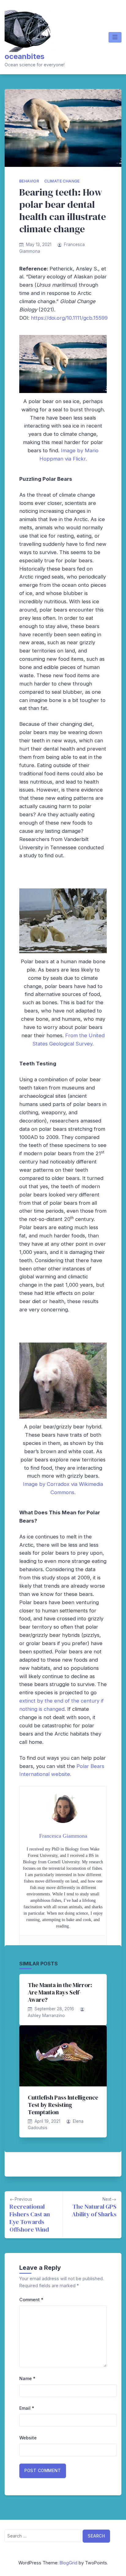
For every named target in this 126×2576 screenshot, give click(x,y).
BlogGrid (69, 2563)
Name (27, 2378)
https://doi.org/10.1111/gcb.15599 (69, 318)
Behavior (29, 181)
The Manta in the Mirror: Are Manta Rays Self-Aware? (60, 1992)
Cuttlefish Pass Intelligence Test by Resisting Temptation (63, 2105)
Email (27, 2408)
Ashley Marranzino (46, 2016)
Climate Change (62, 181)
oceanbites (24, 56)
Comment (31, 2300)
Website (28, 2438)
